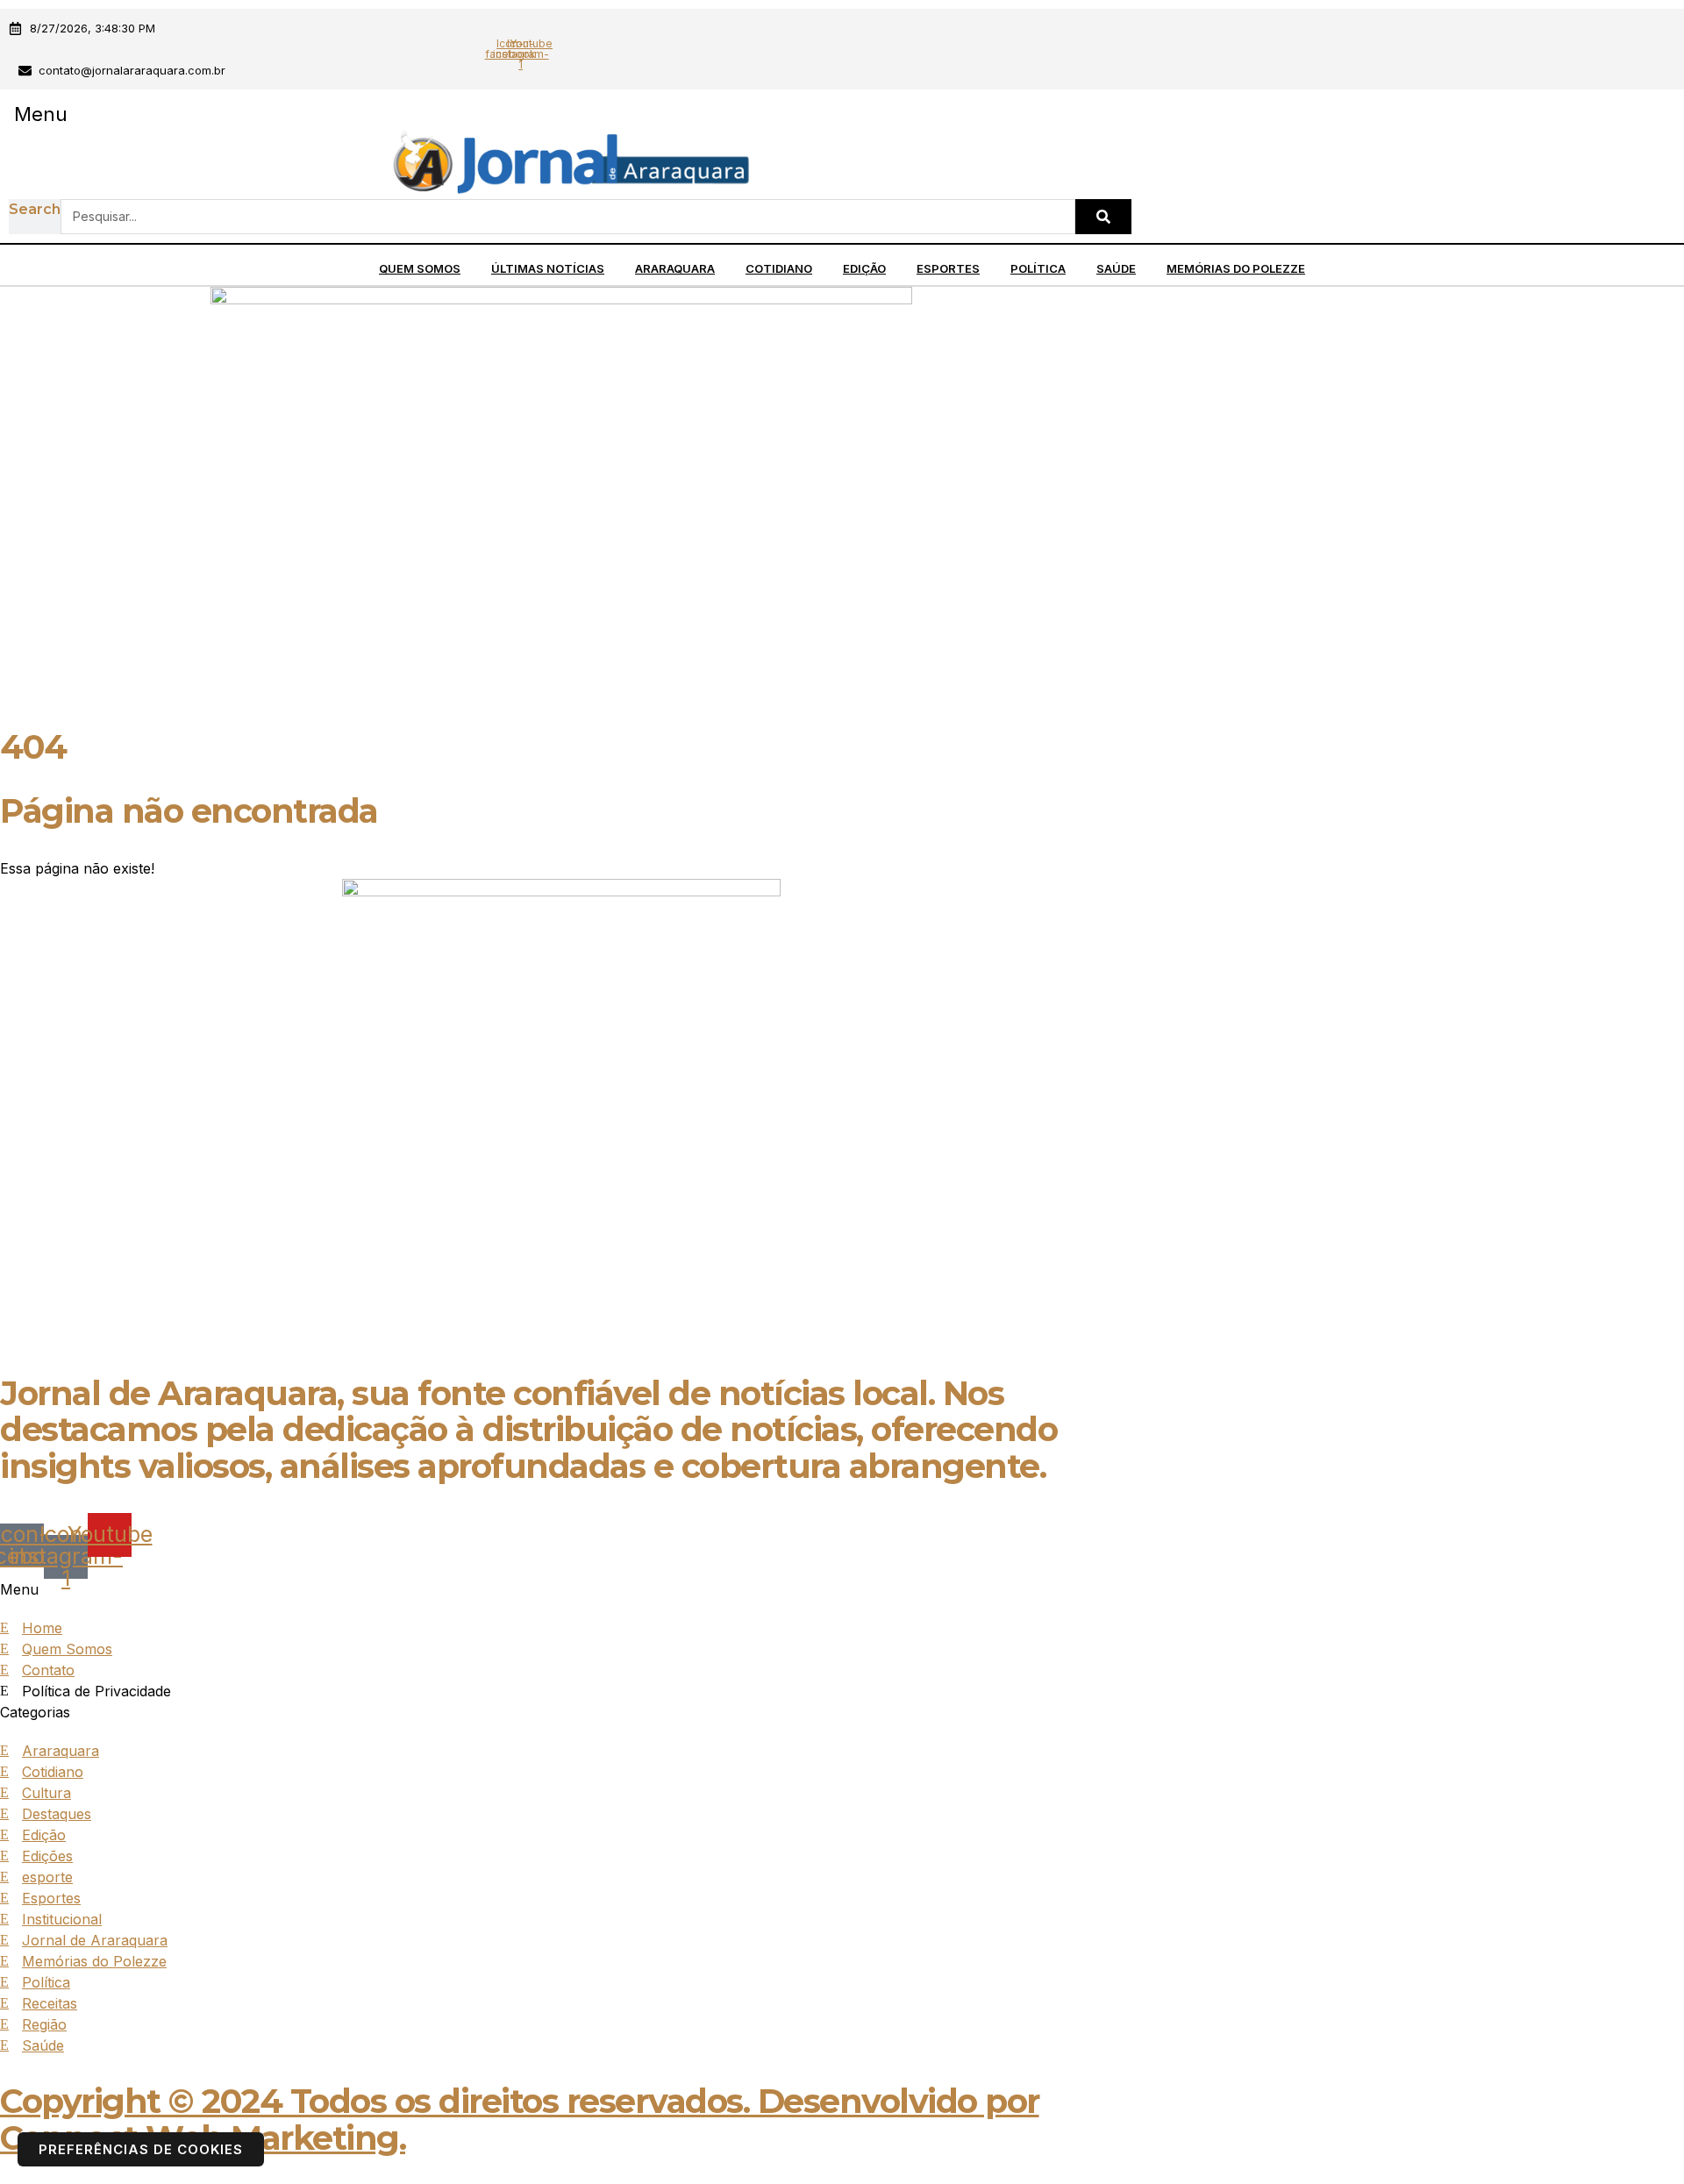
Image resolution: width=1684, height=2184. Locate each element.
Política (1038, 268)
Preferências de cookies (141, 2149)
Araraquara (675, 268)
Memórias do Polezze (1236, 268)
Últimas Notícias (548, 268)
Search (35, 209)
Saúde (1116, 268)
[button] (40, 114)
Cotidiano (779, 268)
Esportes (948, 268)
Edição (864, 268)
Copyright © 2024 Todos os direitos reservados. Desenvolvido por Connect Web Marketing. (520, 2120)
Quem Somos (420, 268)
